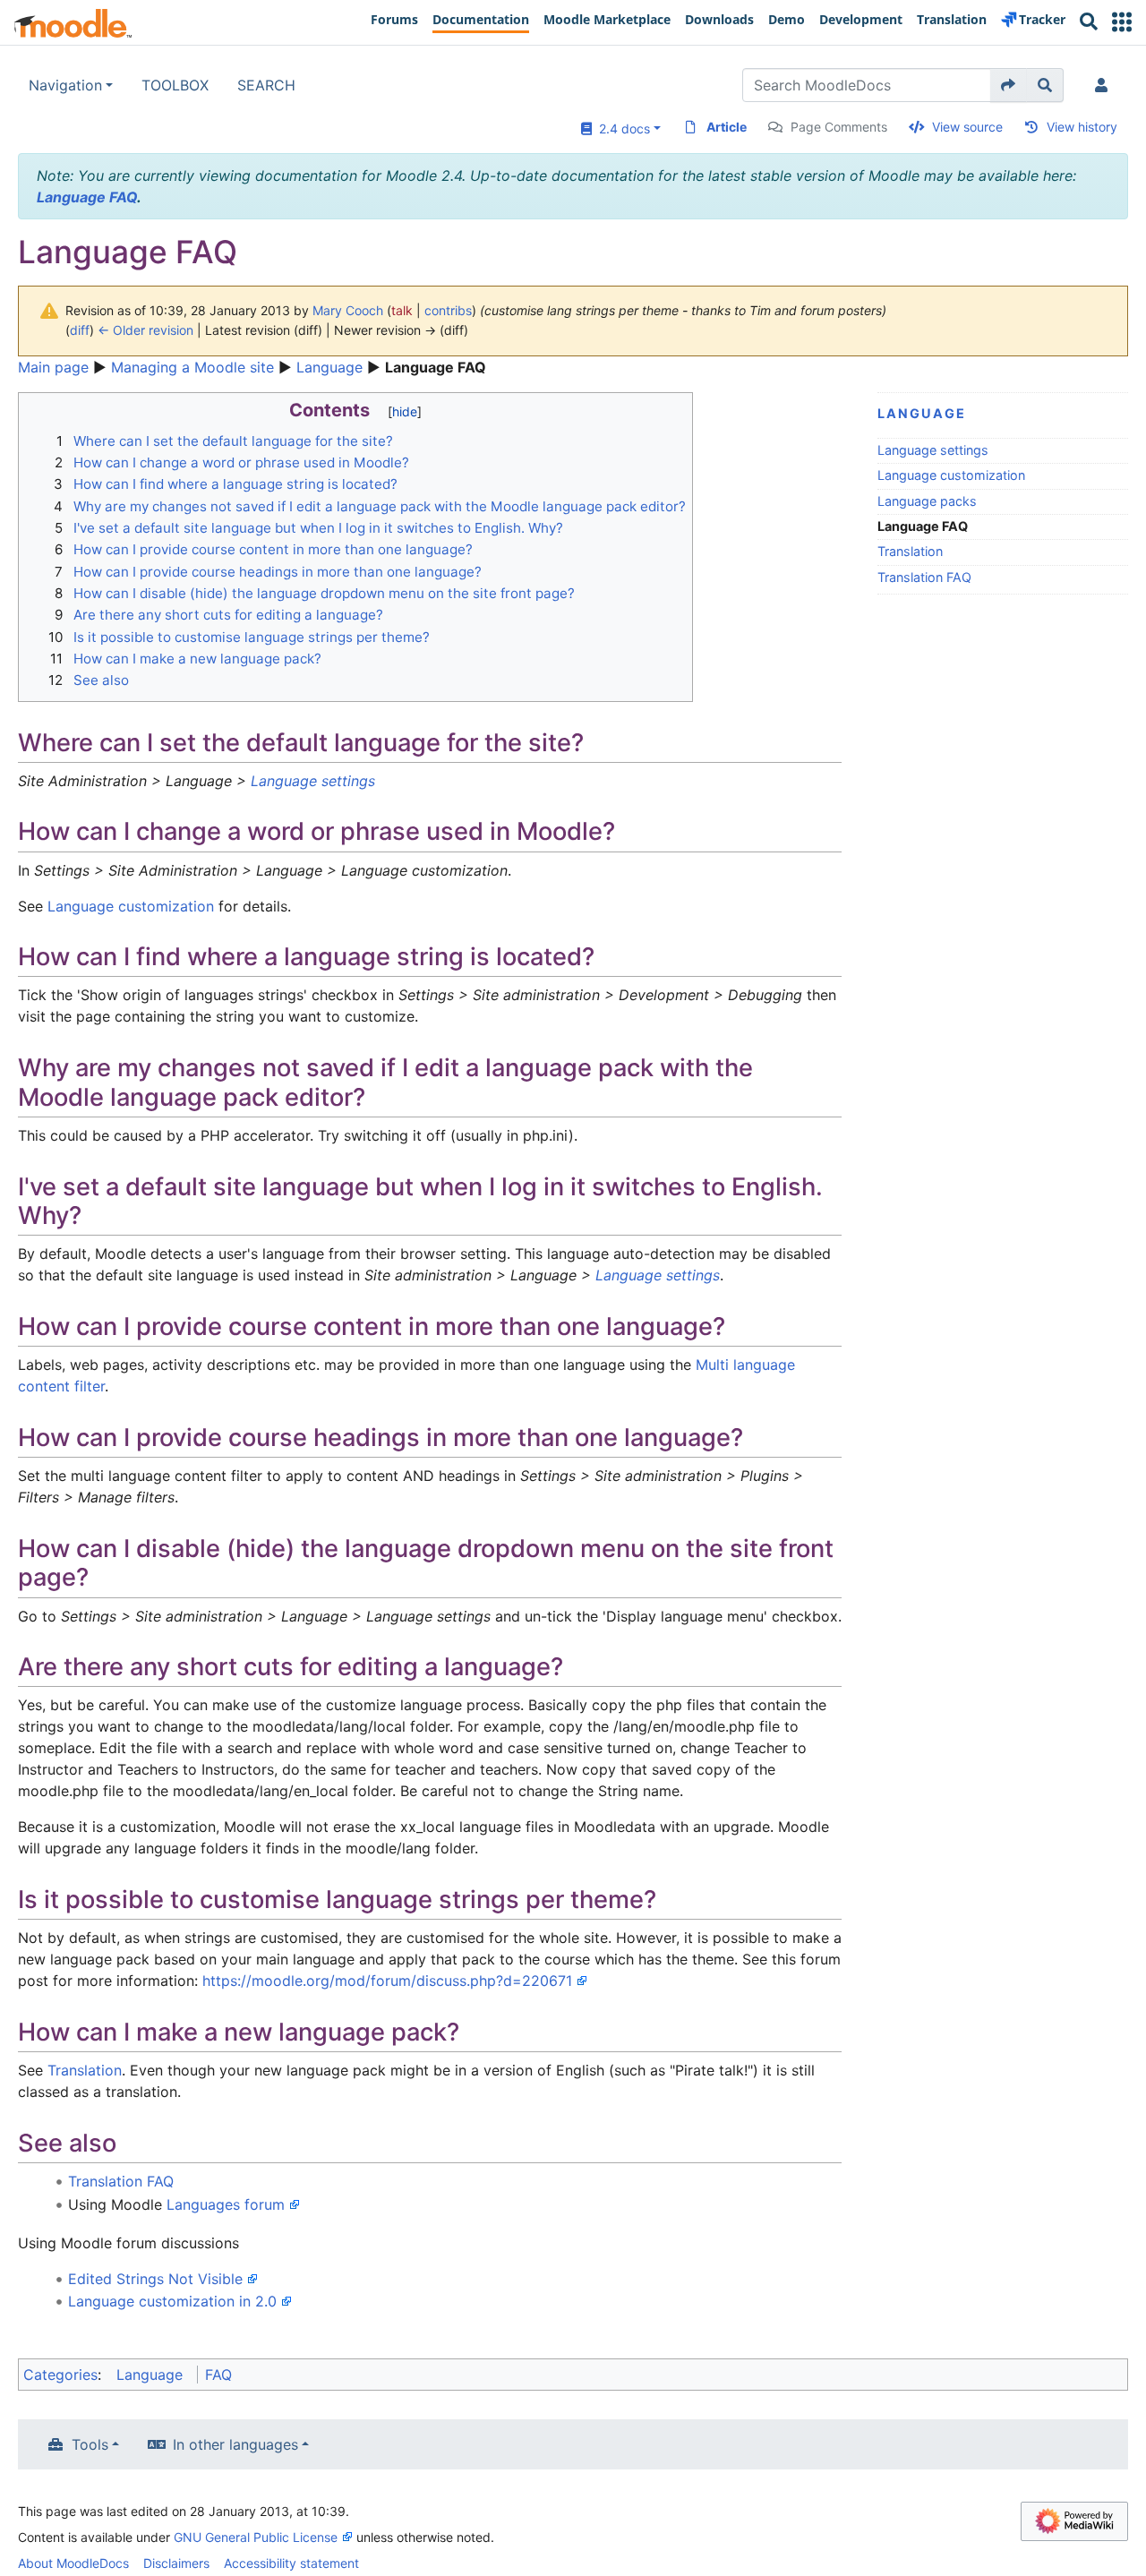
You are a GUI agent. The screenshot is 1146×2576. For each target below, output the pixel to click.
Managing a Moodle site (192, 367)
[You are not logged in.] (1105, 85)
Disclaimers (176, 2563)
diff (80, 330)
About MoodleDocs (73, 2563)
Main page (53, 367)
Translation (910, 551)
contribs (448, 310)
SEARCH (266, 85)
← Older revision (145, 330)
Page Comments (839, 127)
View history (1082, 127)
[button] (1122, 22)
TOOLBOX (175, 85)
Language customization (951, 475)
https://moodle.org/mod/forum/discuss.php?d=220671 (387, 1981)
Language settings (933, 450)
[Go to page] (1009, 85)
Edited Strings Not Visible (155, 2279)
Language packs (927, 501)
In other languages (235, 2444)
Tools (90, 2444)
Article (727, 127)
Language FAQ (87, 197)
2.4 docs (621, 128)
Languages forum (226, 2204)
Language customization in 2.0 (172, 2301)
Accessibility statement (291, 2563)
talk (402, 310)
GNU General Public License (256, 2537)
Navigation (65, 85)
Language (329, 367)
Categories (60, 2375)
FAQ (218, 2375)
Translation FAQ (924, 577)
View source (967, 127)
